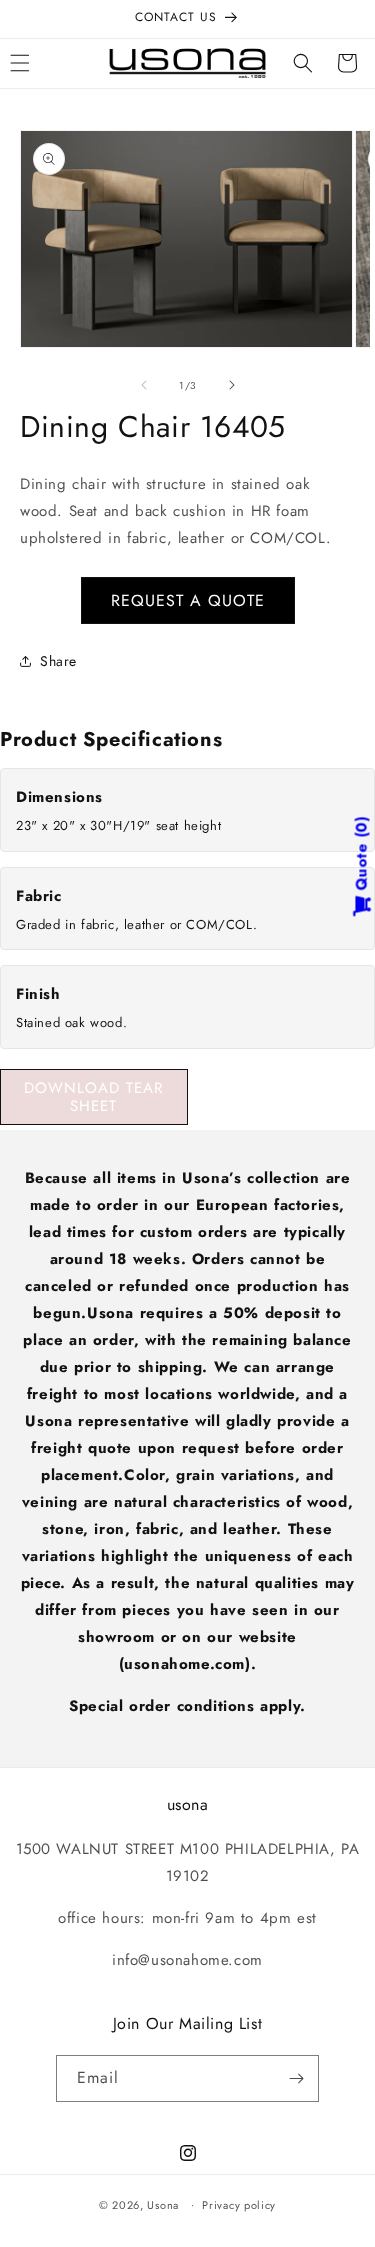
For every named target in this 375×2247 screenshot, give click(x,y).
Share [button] (58, 661)
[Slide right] (232, 385)
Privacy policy (239, 2205)
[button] (303, 63)
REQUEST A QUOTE (188, 600)
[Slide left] (144, 385)
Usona (163, 2204)
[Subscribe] (296, 2078)
